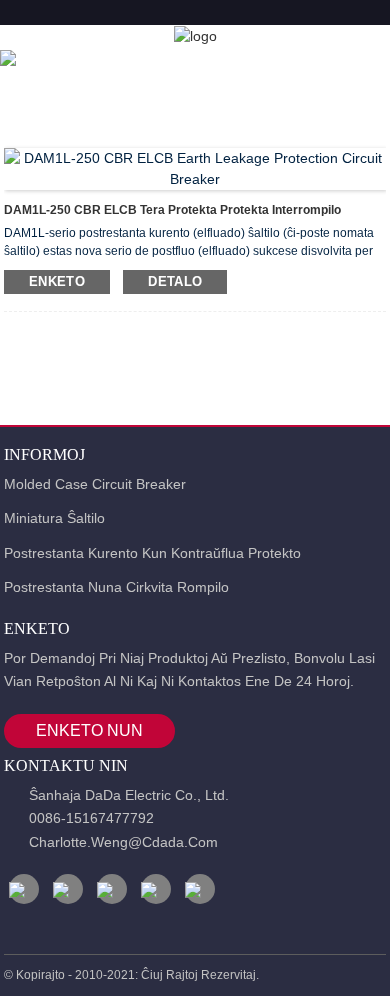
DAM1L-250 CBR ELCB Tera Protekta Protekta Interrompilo (172, 210)
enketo (57, 281)
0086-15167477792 (91, 818)
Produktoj (160, 59)
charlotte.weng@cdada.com (123, 842)
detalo (175, 281)
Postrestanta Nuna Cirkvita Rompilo (116, 587)
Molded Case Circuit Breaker (95, 484)
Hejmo (59, 59)
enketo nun (89, 730)
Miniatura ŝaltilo (54, 518)
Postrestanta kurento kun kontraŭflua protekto (152, 553)
